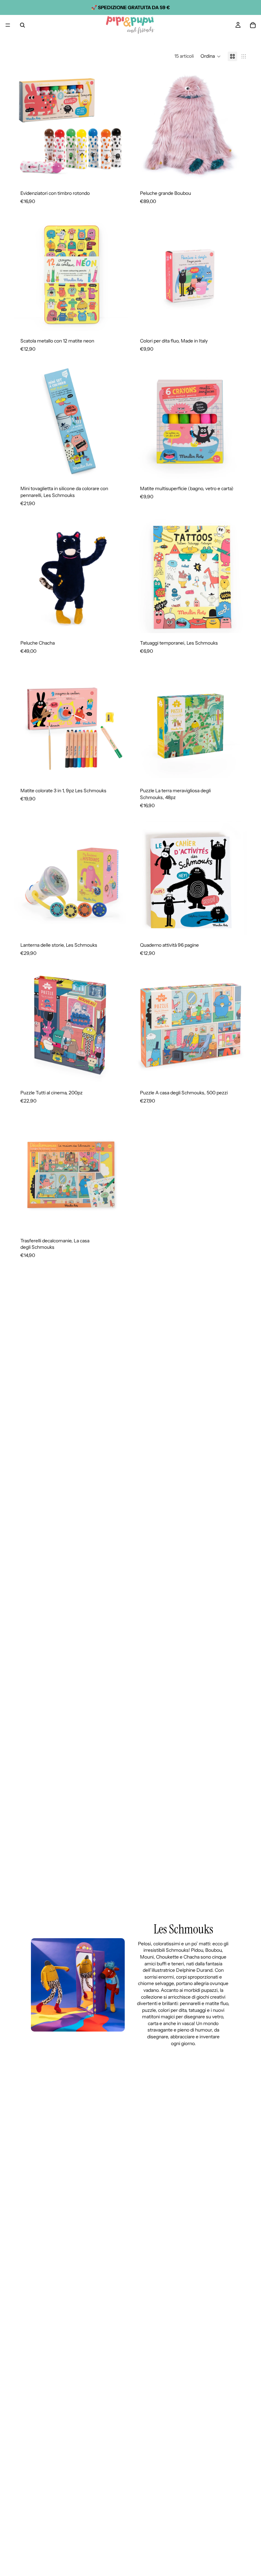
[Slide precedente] (24, 126)
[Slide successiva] (118, 126)
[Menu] (8, 25)
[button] (211, 56)
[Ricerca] (22, 25)
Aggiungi (123, 172)
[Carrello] (253, 25)
